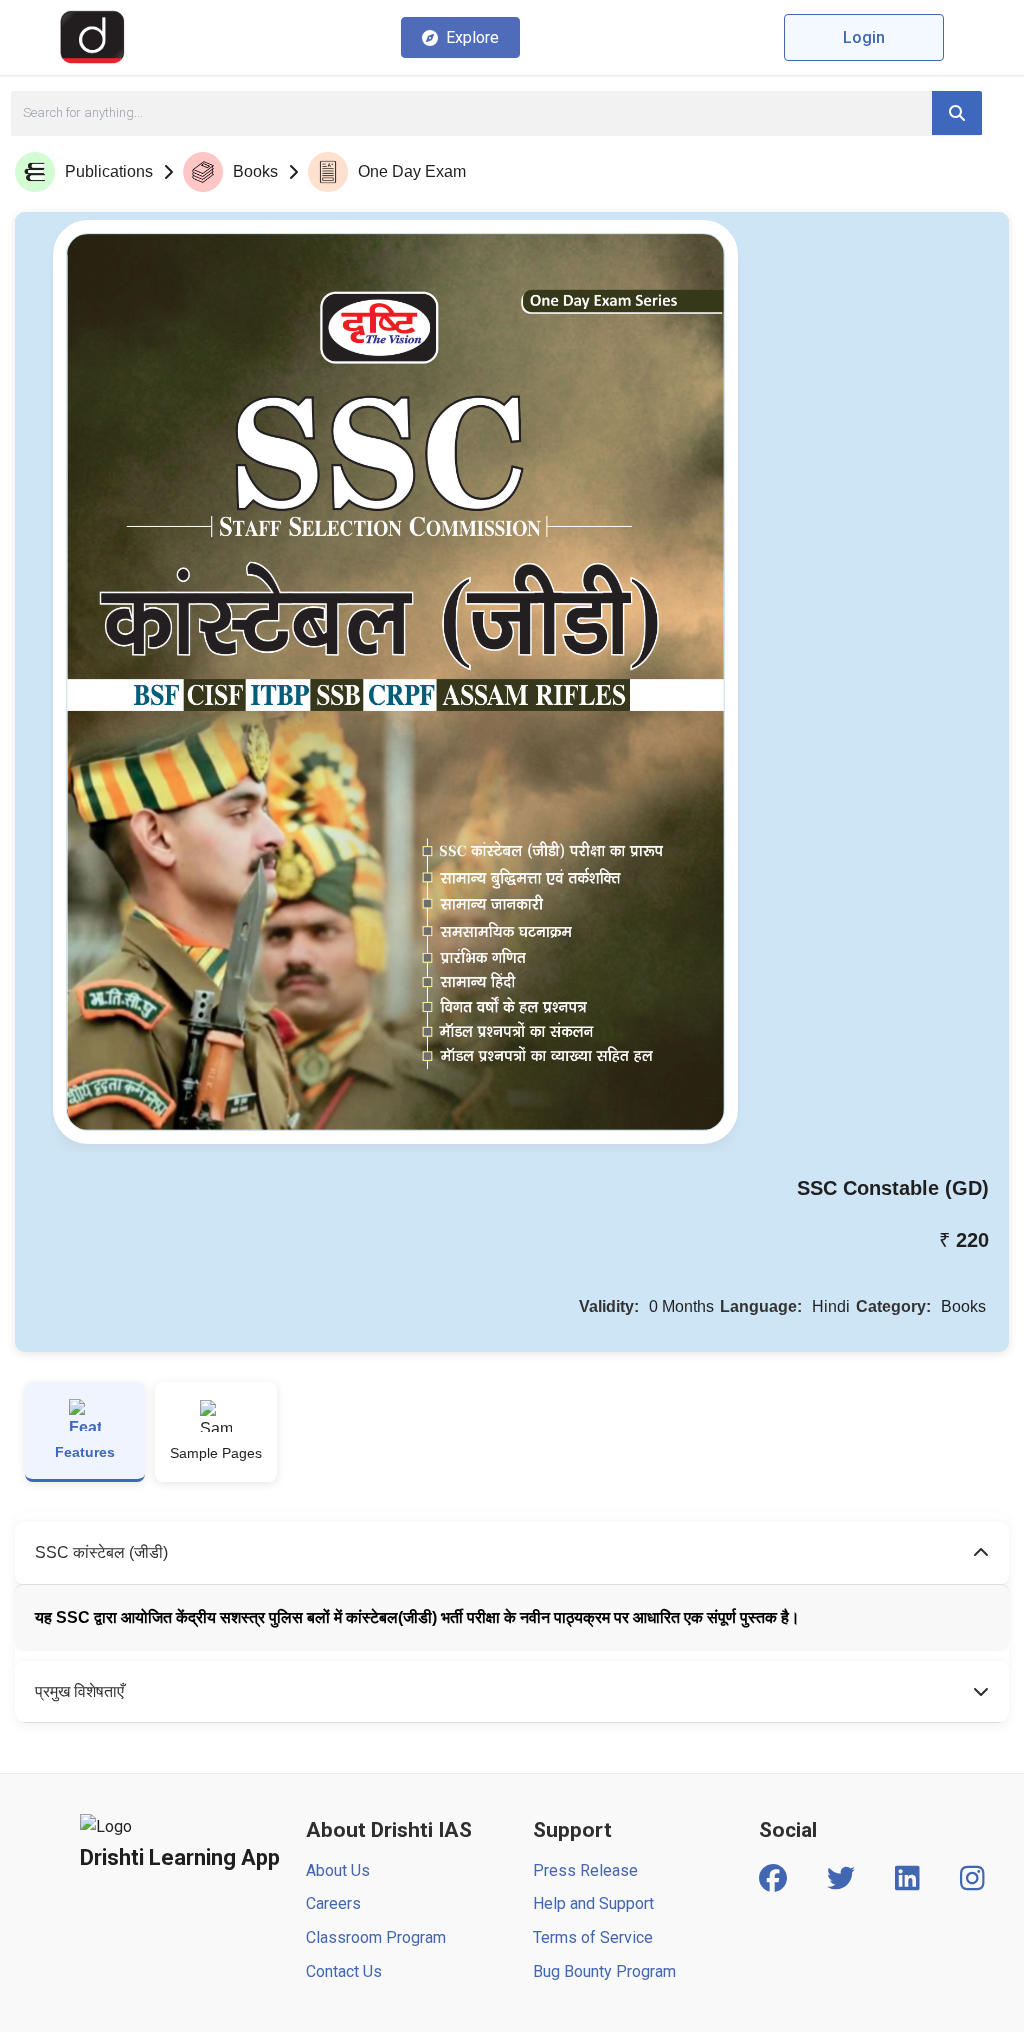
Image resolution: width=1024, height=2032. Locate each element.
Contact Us (344, 1971)
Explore (472, 37)
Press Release (585, 1870)
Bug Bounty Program (604, 1971)
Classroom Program (376, 1937)
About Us (338, 1870)
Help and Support (593, 1903)
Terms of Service (593, 1937)
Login (864, 37)
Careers (333, 1903)
